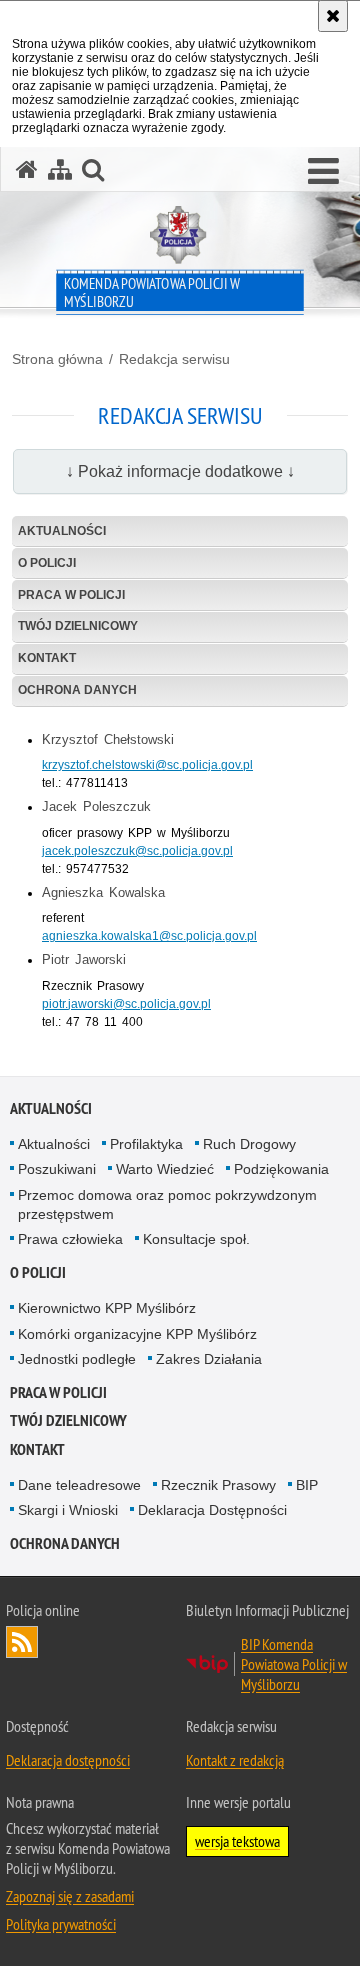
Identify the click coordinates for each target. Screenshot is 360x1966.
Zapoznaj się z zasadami (70, 1896)
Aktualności (62, 531)
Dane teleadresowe (79, 1485)
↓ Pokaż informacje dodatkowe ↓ (180, 471)
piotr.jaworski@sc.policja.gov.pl (126, 1004)
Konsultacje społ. (196, 1239)
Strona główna (57, 359)
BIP (307, 1485)
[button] (323, 172)
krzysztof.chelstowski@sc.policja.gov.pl (147, 765)
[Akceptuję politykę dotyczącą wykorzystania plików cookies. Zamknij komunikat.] (333, 16)
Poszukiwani (57, 1169)
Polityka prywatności (61, 1924)
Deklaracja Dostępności (212, 1510)
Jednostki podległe (77, 1359)
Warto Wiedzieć (165, 1169)
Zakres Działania (209, 1359)
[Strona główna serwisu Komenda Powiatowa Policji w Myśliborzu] (27, 169)
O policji (47, 563)
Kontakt (47, 658)
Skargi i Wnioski (68, 1510)
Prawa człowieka (70, 1239)
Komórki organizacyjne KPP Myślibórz (137, 1334)
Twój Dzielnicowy (78, 626)
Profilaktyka (146, 1144)
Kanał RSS (22, 1642)
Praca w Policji (71, 595)
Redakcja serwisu (174, 359)
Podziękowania (281, 1169)
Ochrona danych (77, 690)
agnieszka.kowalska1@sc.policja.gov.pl (149, 936)
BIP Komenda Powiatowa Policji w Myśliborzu (294, 1664)
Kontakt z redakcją (235, 1760)
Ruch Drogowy (249, 1144)
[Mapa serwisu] (60, 169)
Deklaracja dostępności (68, 1760)
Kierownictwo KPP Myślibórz (107, 1308)
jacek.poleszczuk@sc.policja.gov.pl (137, 851)
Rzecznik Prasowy (218, 1485)
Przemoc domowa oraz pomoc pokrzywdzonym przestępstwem (167, 1204)
